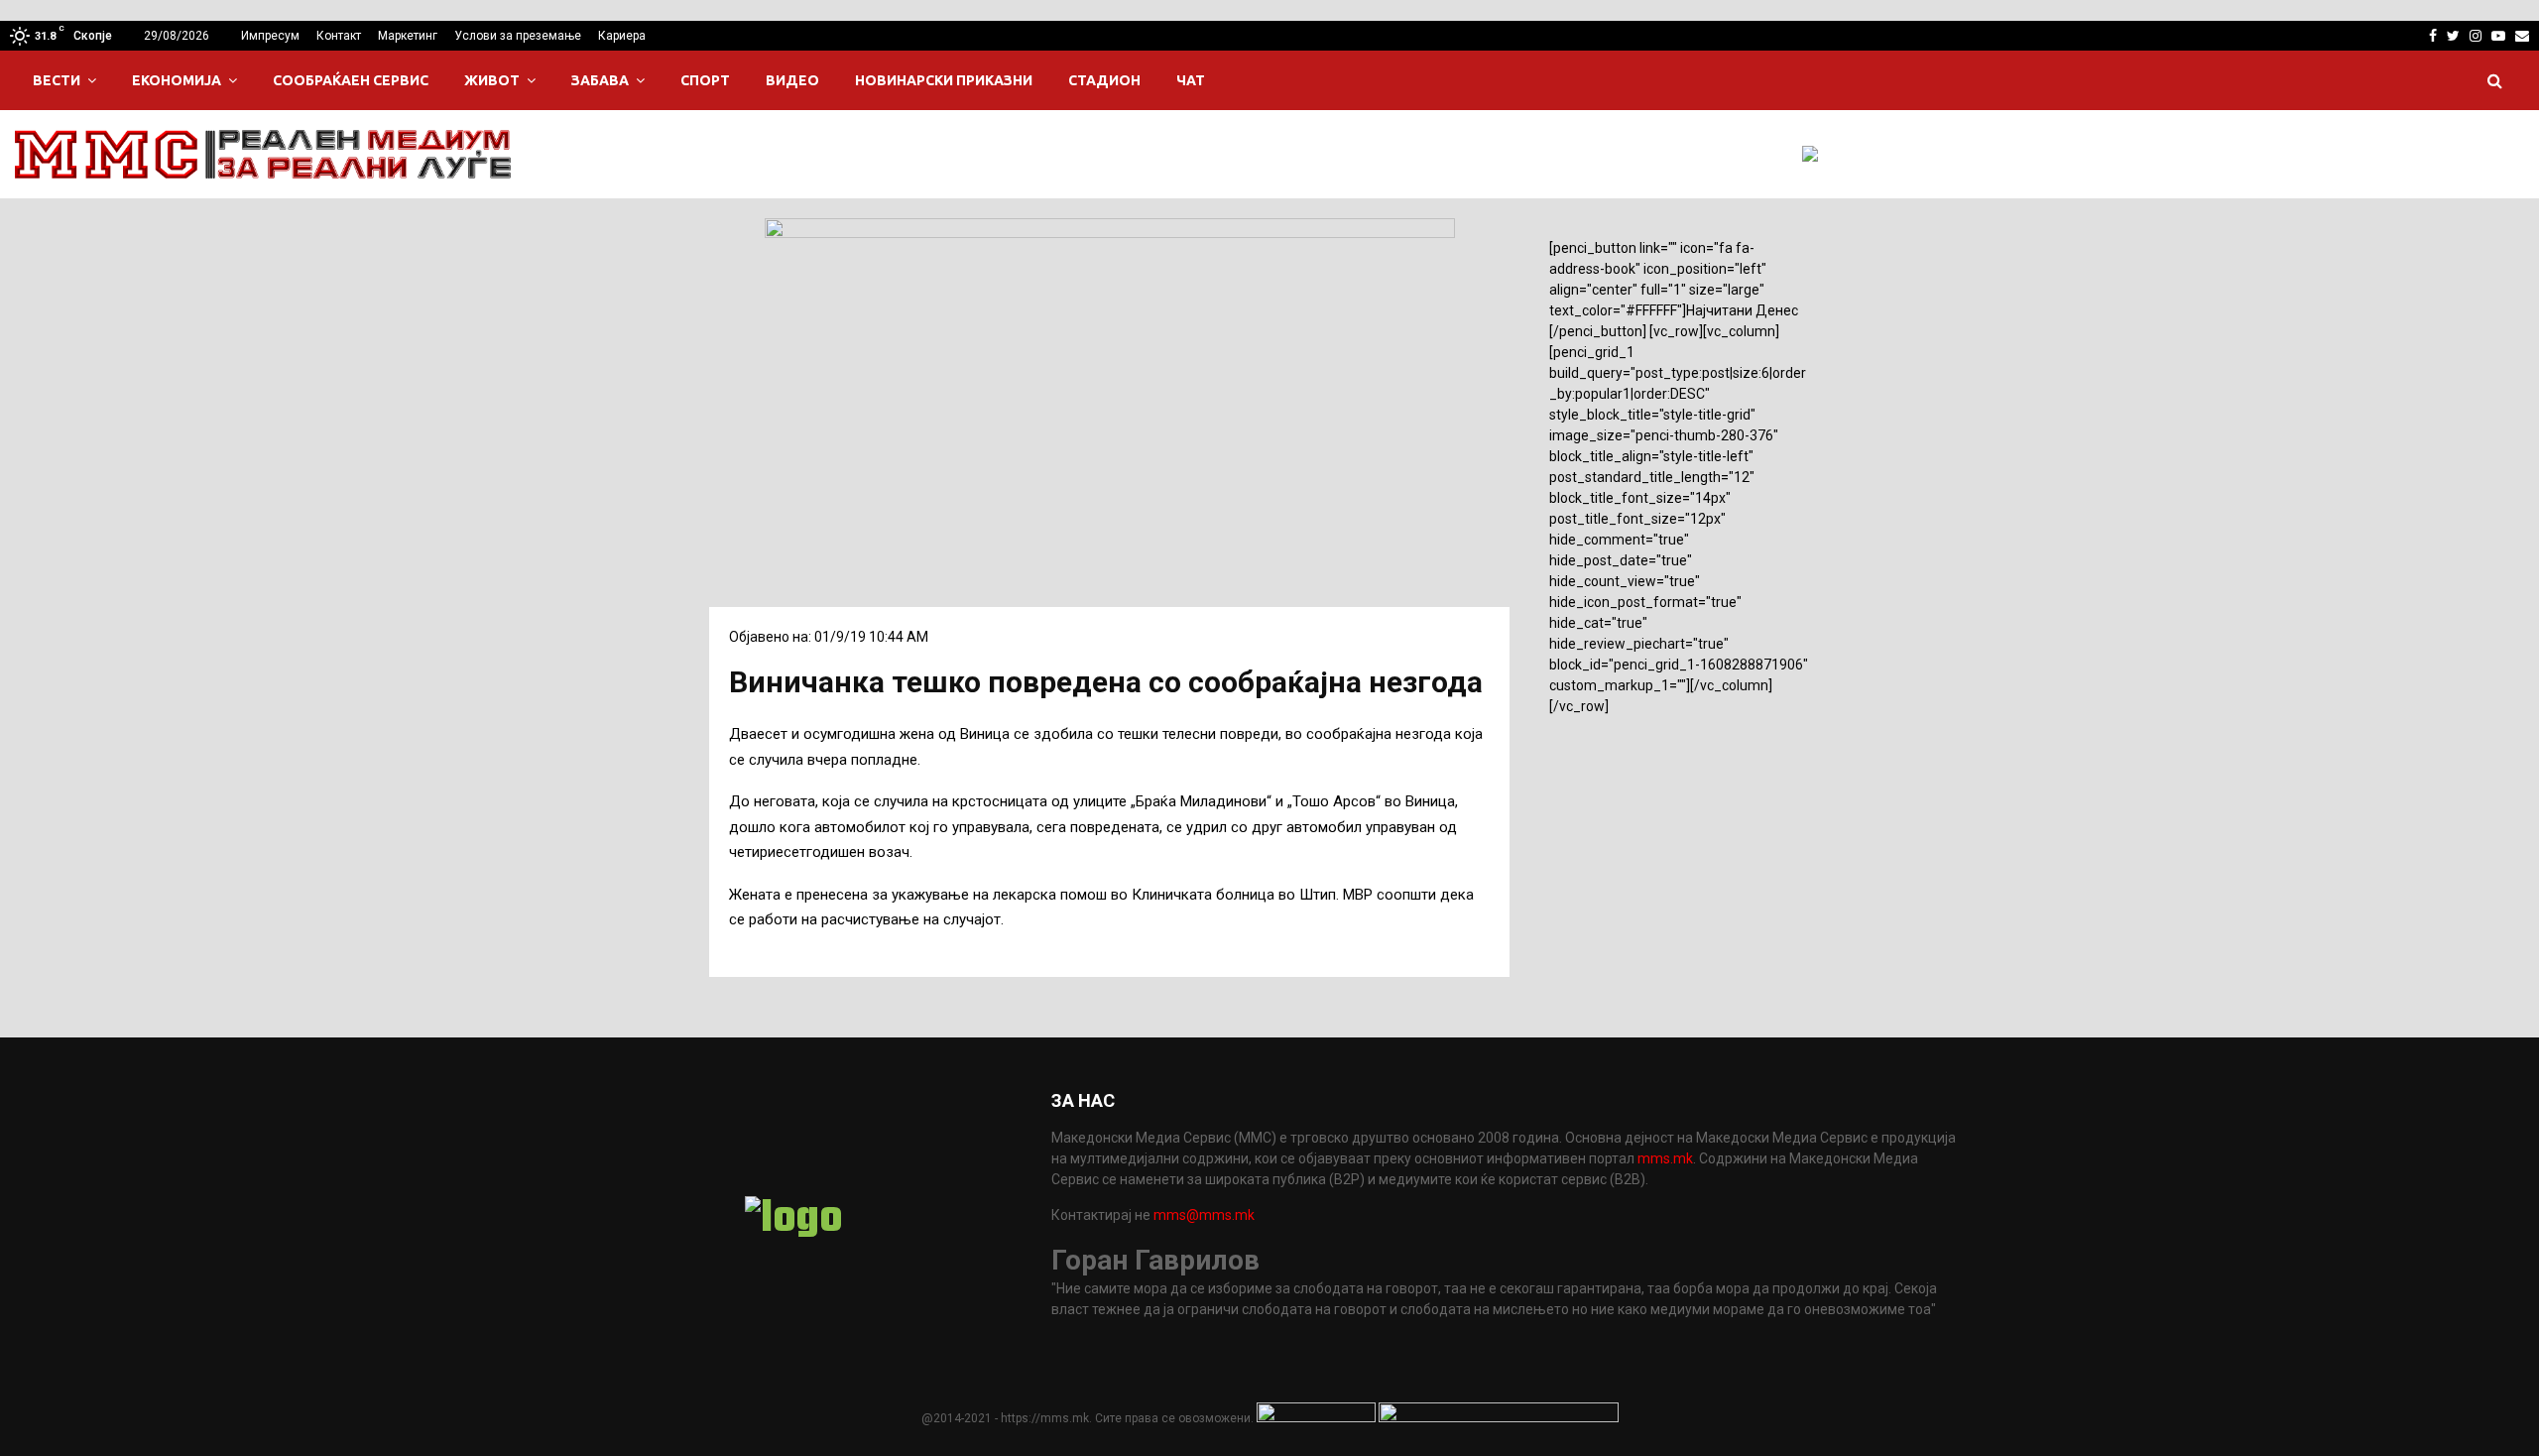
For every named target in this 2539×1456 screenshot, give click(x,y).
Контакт (339, 36)
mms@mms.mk (1204, 1215)
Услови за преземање (518, 36)
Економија (177, 80)
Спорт (705, 80)
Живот (492, 80)
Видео (792, 80)
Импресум (270, 36)
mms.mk (1665, 1158)
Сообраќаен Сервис (351, 80)
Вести (57, 80)
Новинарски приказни (944, 80)
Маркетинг (408, 36)
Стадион (1104, 80)
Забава (600, 80)
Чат (1191, 80)
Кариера (622, 36)
